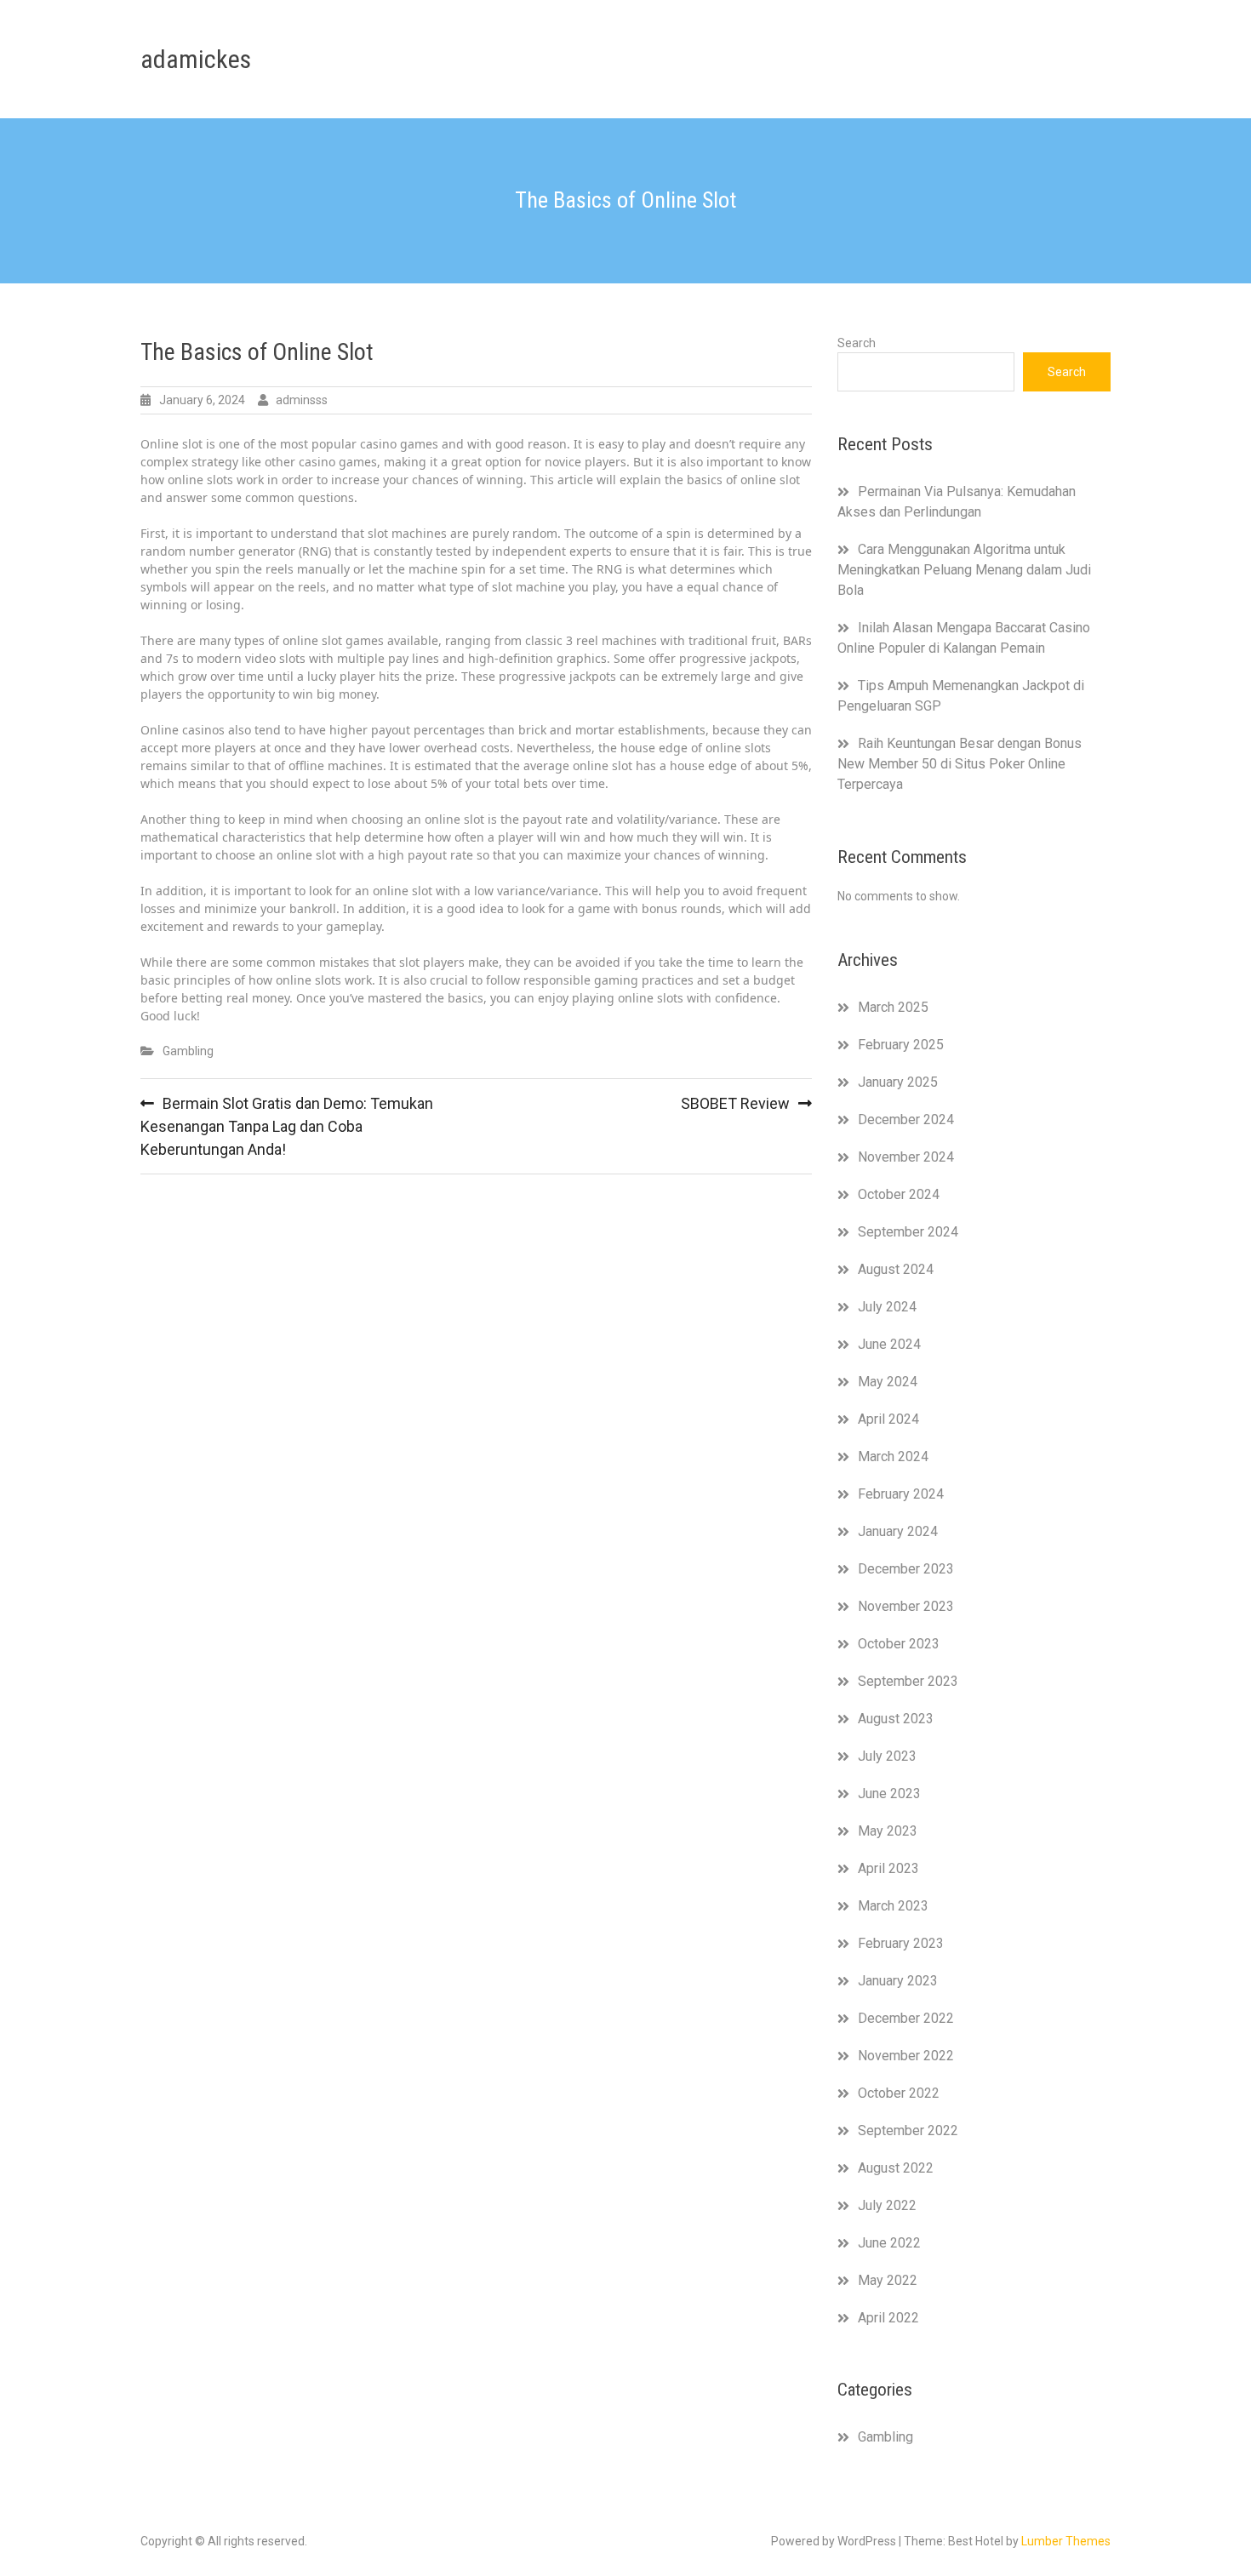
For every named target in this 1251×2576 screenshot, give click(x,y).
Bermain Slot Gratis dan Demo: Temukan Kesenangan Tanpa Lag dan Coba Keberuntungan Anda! (287, 1126)
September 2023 (908, 1681)
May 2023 (888, 1831)
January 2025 (898, 1082)
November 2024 (906, 1157)
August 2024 (896, 1269)
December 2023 (906, 1569)
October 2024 (899, 1194)
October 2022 (899, 2093)
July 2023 (887, 1756)
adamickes (196, 59)
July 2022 (887, 2205)
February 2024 (901, 1494)
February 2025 (901, 1045)
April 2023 (888, 1868)
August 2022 (896, 2168)
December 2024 (906, 1120)
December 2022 (906, 2018)
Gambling (188, 1051)
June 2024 (889, 1344)
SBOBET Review (735, 1103)
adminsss (302, 400)
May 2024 (888, 1382)
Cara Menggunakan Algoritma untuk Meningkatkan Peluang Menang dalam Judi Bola (964, 570)
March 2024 (893, 1456)
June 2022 (889, 2243)
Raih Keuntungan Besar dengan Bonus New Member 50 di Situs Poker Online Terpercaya (960, 764)
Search (857, 343)
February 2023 (901, 1943)
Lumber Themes (1066, 2541)
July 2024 (887, 1307)
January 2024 (898, 1531)
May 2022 (888, 2280)
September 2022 (908, 2130)
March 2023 (893, 1906)
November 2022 (906, 2056)
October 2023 (899, 1644)
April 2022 (888, 2318)
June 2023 (889, 1793)
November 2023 (906, 1606)
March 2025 (893, 1007)
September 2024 (908, 1232)
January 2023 (898, 1981)
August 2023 (896, 1719)
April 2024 (888, 1419)
